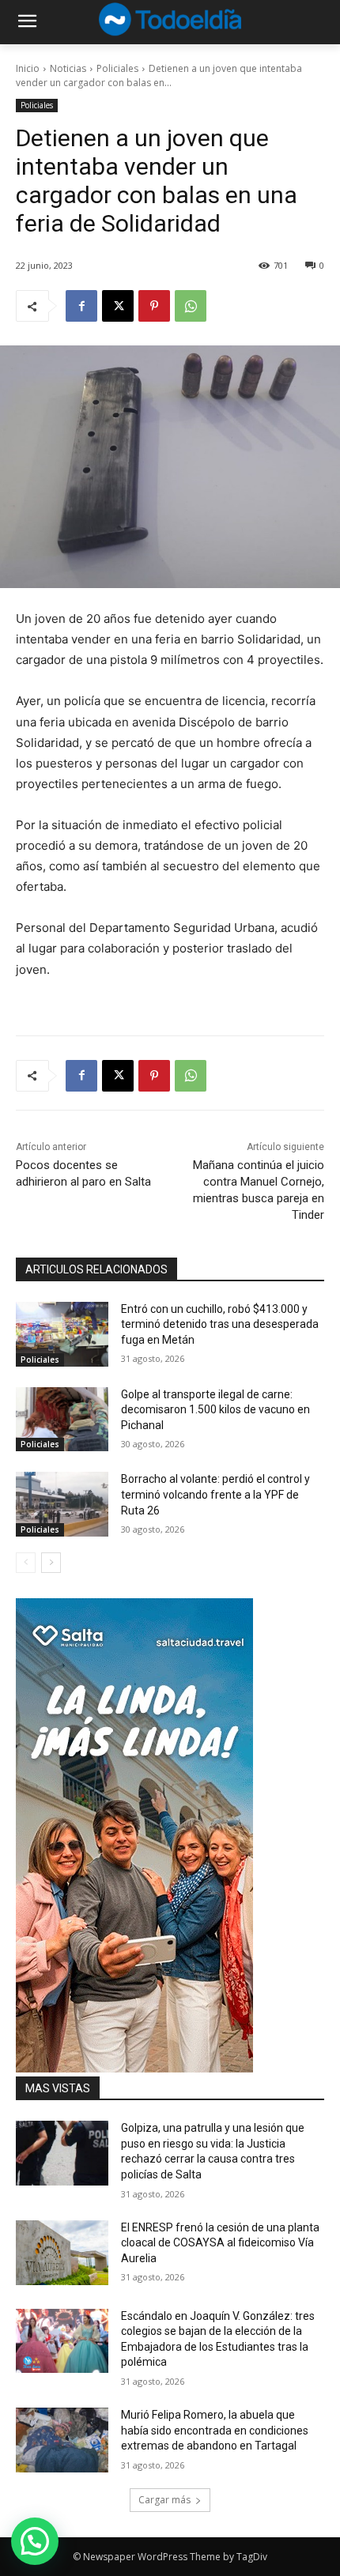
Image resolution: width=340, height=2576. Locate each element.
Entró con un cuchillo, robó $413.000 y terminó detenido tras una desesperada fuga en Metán (220, 1324)
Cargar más (164, 2500)
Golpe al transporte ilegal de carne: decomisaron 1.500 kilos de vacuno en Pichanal (215, 1410)
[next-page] (51, 1563)
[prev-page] (26, 1563)
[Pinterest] (154, 306)
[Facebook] (81, 306)
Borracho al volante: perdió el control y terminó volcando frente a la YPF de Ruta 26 (215, 1494)
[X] (118, 306)
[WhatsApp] (191, 306)
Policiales (117, 68)
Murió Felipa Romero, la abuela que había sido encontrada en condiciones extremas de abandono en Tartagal (215, 2430)
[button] (35, 2541)
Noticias (68, 68)
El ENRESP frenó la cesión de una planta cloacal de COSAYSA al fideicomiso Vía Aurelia (220, 2243)
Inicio (28, 68)
